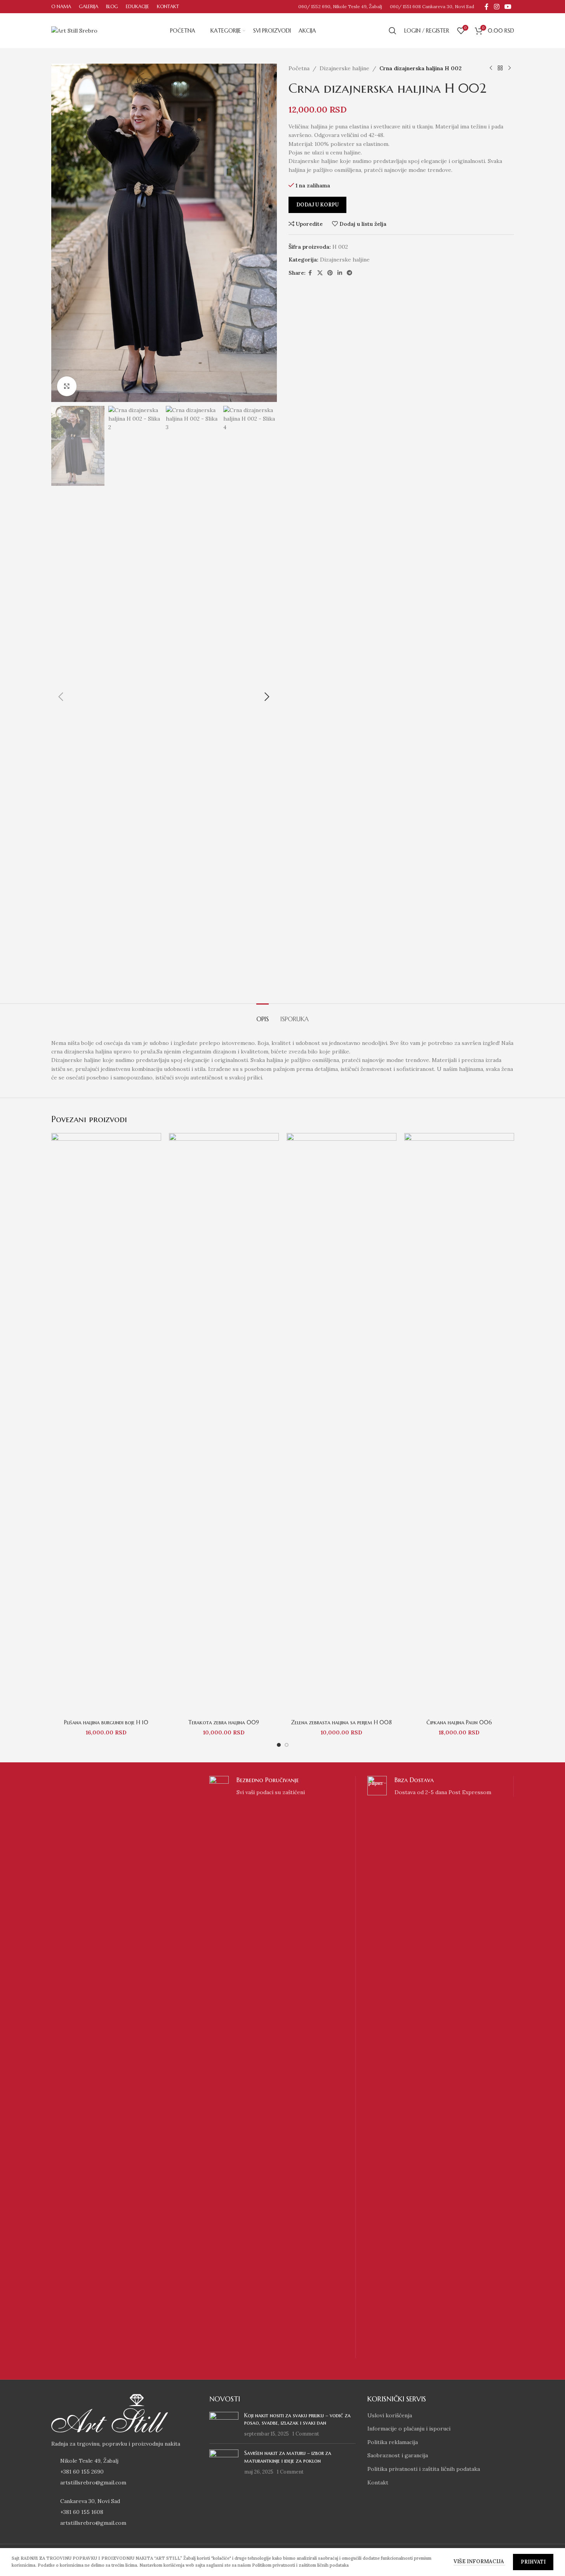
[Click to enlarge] (67, 386)
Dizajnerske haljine (344, 68)
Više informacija (479, 2561)
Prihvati (533, 2562)
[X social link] (320, 273)
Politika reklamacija (393, 2442)
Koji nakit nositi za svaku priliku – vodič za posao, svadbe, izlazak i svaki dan (297, 2419)
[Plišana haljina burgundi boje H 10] (106, 1424)
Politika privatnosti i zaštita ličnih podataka (424, 2469)
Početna (299, 68)
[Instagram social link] (496, 7)
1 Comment (306, 2434)
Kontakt (378, 2482)
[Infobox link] (282, 2067)
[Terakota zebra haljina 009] (224, 1424)
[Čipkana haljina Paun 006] (459, 1424)
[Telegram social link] (349, 273)
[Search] (393, 31)
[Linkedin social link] (340, 273)
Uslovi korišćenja (390, 2415)
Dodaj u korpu (317, 205)
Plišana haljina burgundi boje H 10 (106, 1722)
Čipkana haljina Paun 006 (459, 1722)
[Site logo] (74, 30)
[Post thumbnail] (224, 2425)
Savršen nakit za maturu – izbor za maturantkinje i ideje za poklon (288, 2457)
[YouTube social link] (508, 7)
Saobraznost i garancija (398, 2455)
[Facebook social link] (487, 7)
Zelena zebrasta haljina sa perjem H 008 (341, 1722)
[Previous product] (491, 68)
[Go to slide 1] (279, 1745)
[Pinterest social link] (330, 273)
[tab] (263, 1015)
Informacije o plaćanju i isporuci (409, 2429)
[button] (61, 697)
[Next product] (509, 68)
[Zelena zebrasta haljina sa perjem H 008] (342, 1424)
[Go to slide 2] (287, 1745)
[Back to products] (500, 68)
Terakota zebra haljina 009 (224, 1722)
